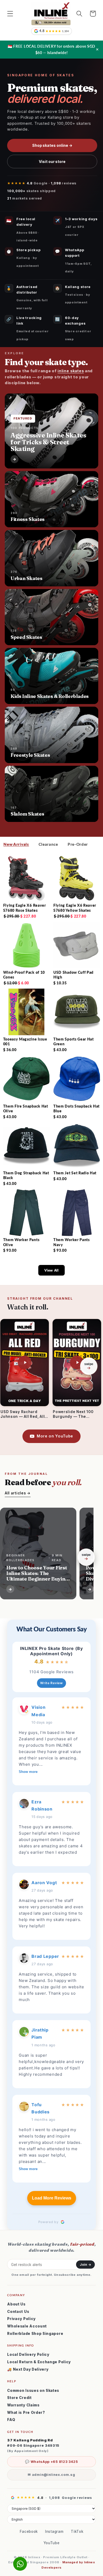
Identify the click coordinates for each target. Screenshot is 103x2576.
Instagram (54, 2531)
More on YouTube (55, 1436)
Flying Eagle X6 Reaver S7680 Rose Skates (25, 908)
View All (51, 1270)
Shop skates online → (52, 145)
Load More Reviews (52, 2198)
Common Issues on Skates (33, 2391)
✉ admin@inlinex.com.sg (51, 2475)
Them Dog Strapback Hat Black (26, 1175)
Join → (85, 2265)
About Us (16, 2304)
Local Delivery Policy (28, 2354)
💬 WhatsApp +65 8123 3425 (51, 2462)
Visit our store (52, 161)
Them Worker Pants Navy (72, 1242)
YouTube (52, 2543)
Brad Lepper (45, 1956)
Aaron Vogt (44, 1883)
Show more (28, 1772)
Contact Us (18, 2312)
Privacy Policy (21, 2319)
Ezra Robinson (42, 1805)
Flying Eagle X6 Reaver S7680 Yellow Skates (75, 908)
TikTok (77, 2531)
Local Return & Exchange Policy (39, 2362)
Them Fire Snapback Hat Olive (26, 1108)
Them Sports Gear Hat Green (74, 1041)
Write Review (51, 1683)
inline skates (71, 371)
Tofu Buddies (41, 2108)
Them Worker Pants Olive (21, 1242)
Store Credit (19, 2398)
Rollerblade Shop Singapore (35, 2334)
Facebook (29, 2531)
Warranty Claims (23, 2405)
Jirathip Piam (40, 2033)
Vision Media (38, 1711)
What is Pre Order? (26, 2413)
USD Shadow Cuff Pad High (73, 975)
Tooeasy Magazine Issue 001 (25, 1041)
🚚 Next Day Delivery (28, 2369)
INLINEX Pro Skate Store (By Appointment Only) (51, 1651)
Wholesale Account (27, 2326)
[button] (10, 14)
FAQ (11, 2420)
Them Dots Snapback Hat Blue (76, 1108)
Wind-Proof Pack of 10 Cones (24, 975)
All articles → (18, 1493)
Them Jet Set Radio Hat (75, 1173)
